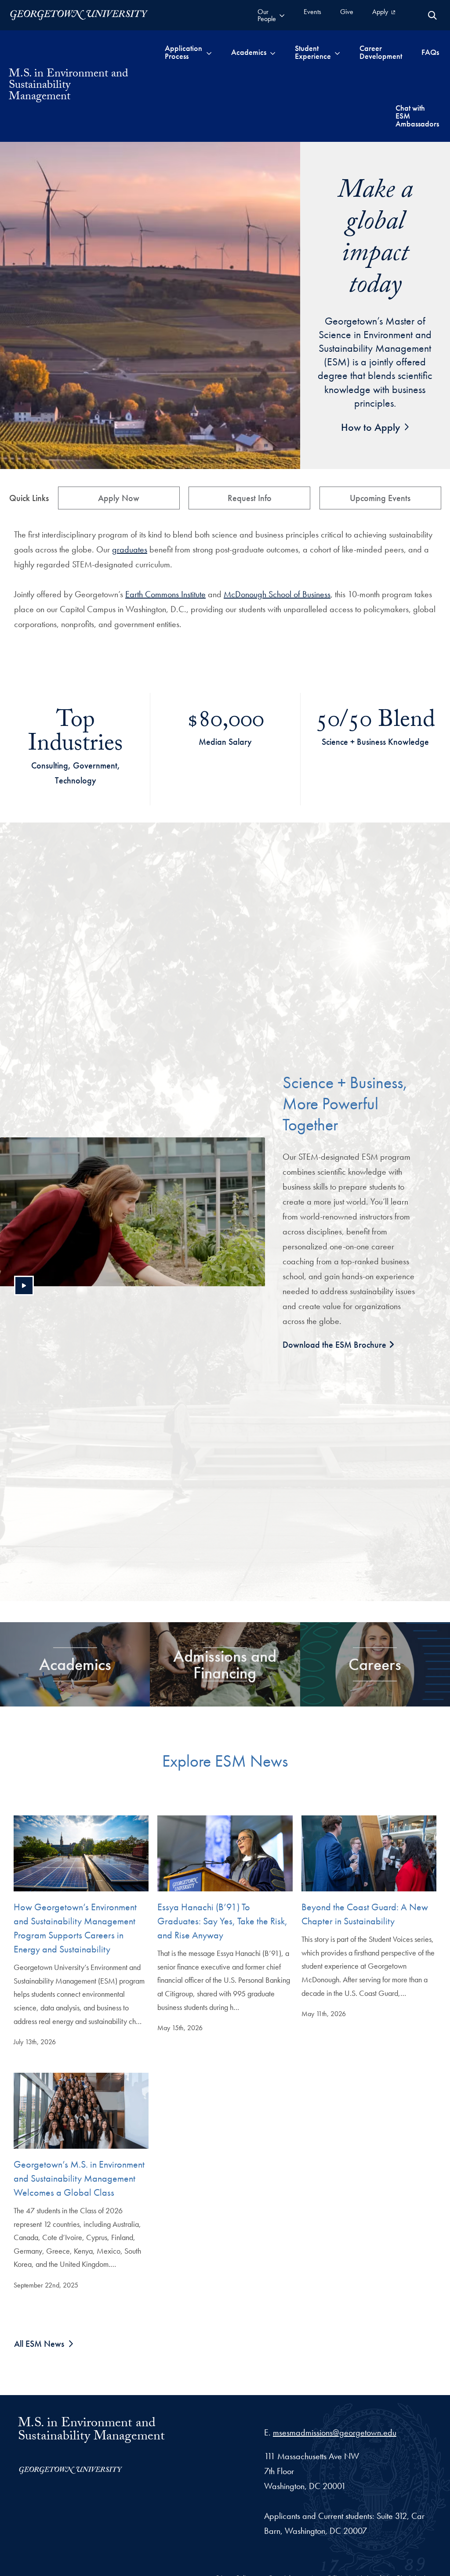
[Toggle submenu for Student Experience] (337, 52)
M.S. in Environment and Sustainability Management (91, 2431)
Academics (75, 1664)
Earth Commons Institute (165, 594)
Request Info (250, 498)
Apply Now (119, 498)
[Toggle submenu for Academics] (273, 52)
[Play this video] (24, 1286)
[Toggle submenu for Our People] (282, 15)
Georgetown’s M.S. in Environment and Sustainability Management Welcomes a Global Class (79, 2178)
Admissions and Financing (225, 1664)
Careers (375, 1664)
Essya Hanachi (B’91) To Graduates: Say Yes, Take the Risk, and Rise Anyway (222, 1921)
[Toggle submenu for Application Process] (209, 52)
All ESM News (39, 2344)
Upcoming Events (380, 498)
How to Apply (371, 427)
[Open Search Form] (432, 15)
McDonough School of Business (277, 594)
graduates (130, 549)
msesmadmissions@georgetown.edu (335, 2432)
